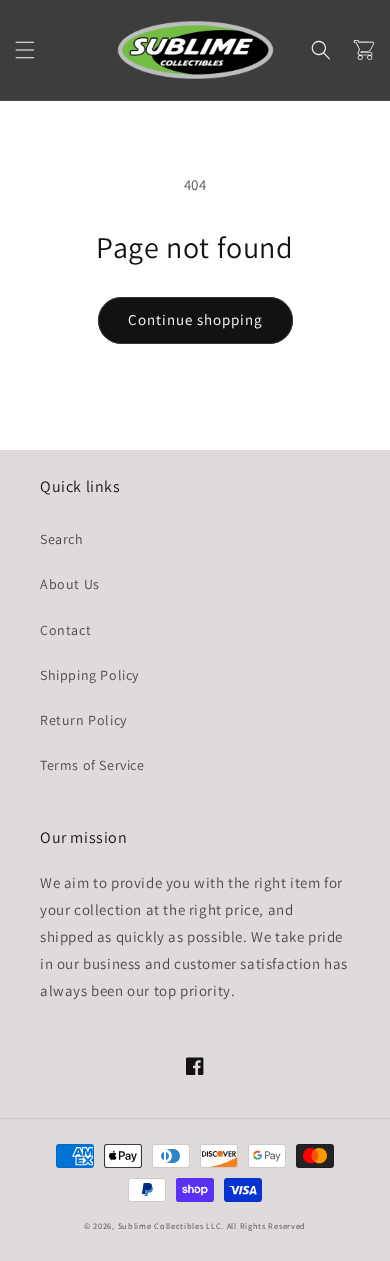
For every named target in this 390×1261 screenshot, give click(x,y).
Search (62, 539)
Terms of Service (92, 765)
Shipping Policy (89, 675)
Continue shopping (195, 319)
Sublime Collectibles (161, 1225)
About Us (70, 584)
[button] (25, 50)
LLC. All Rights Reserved (256, 1225)
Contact (65, 630)
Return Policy (83, 720)
